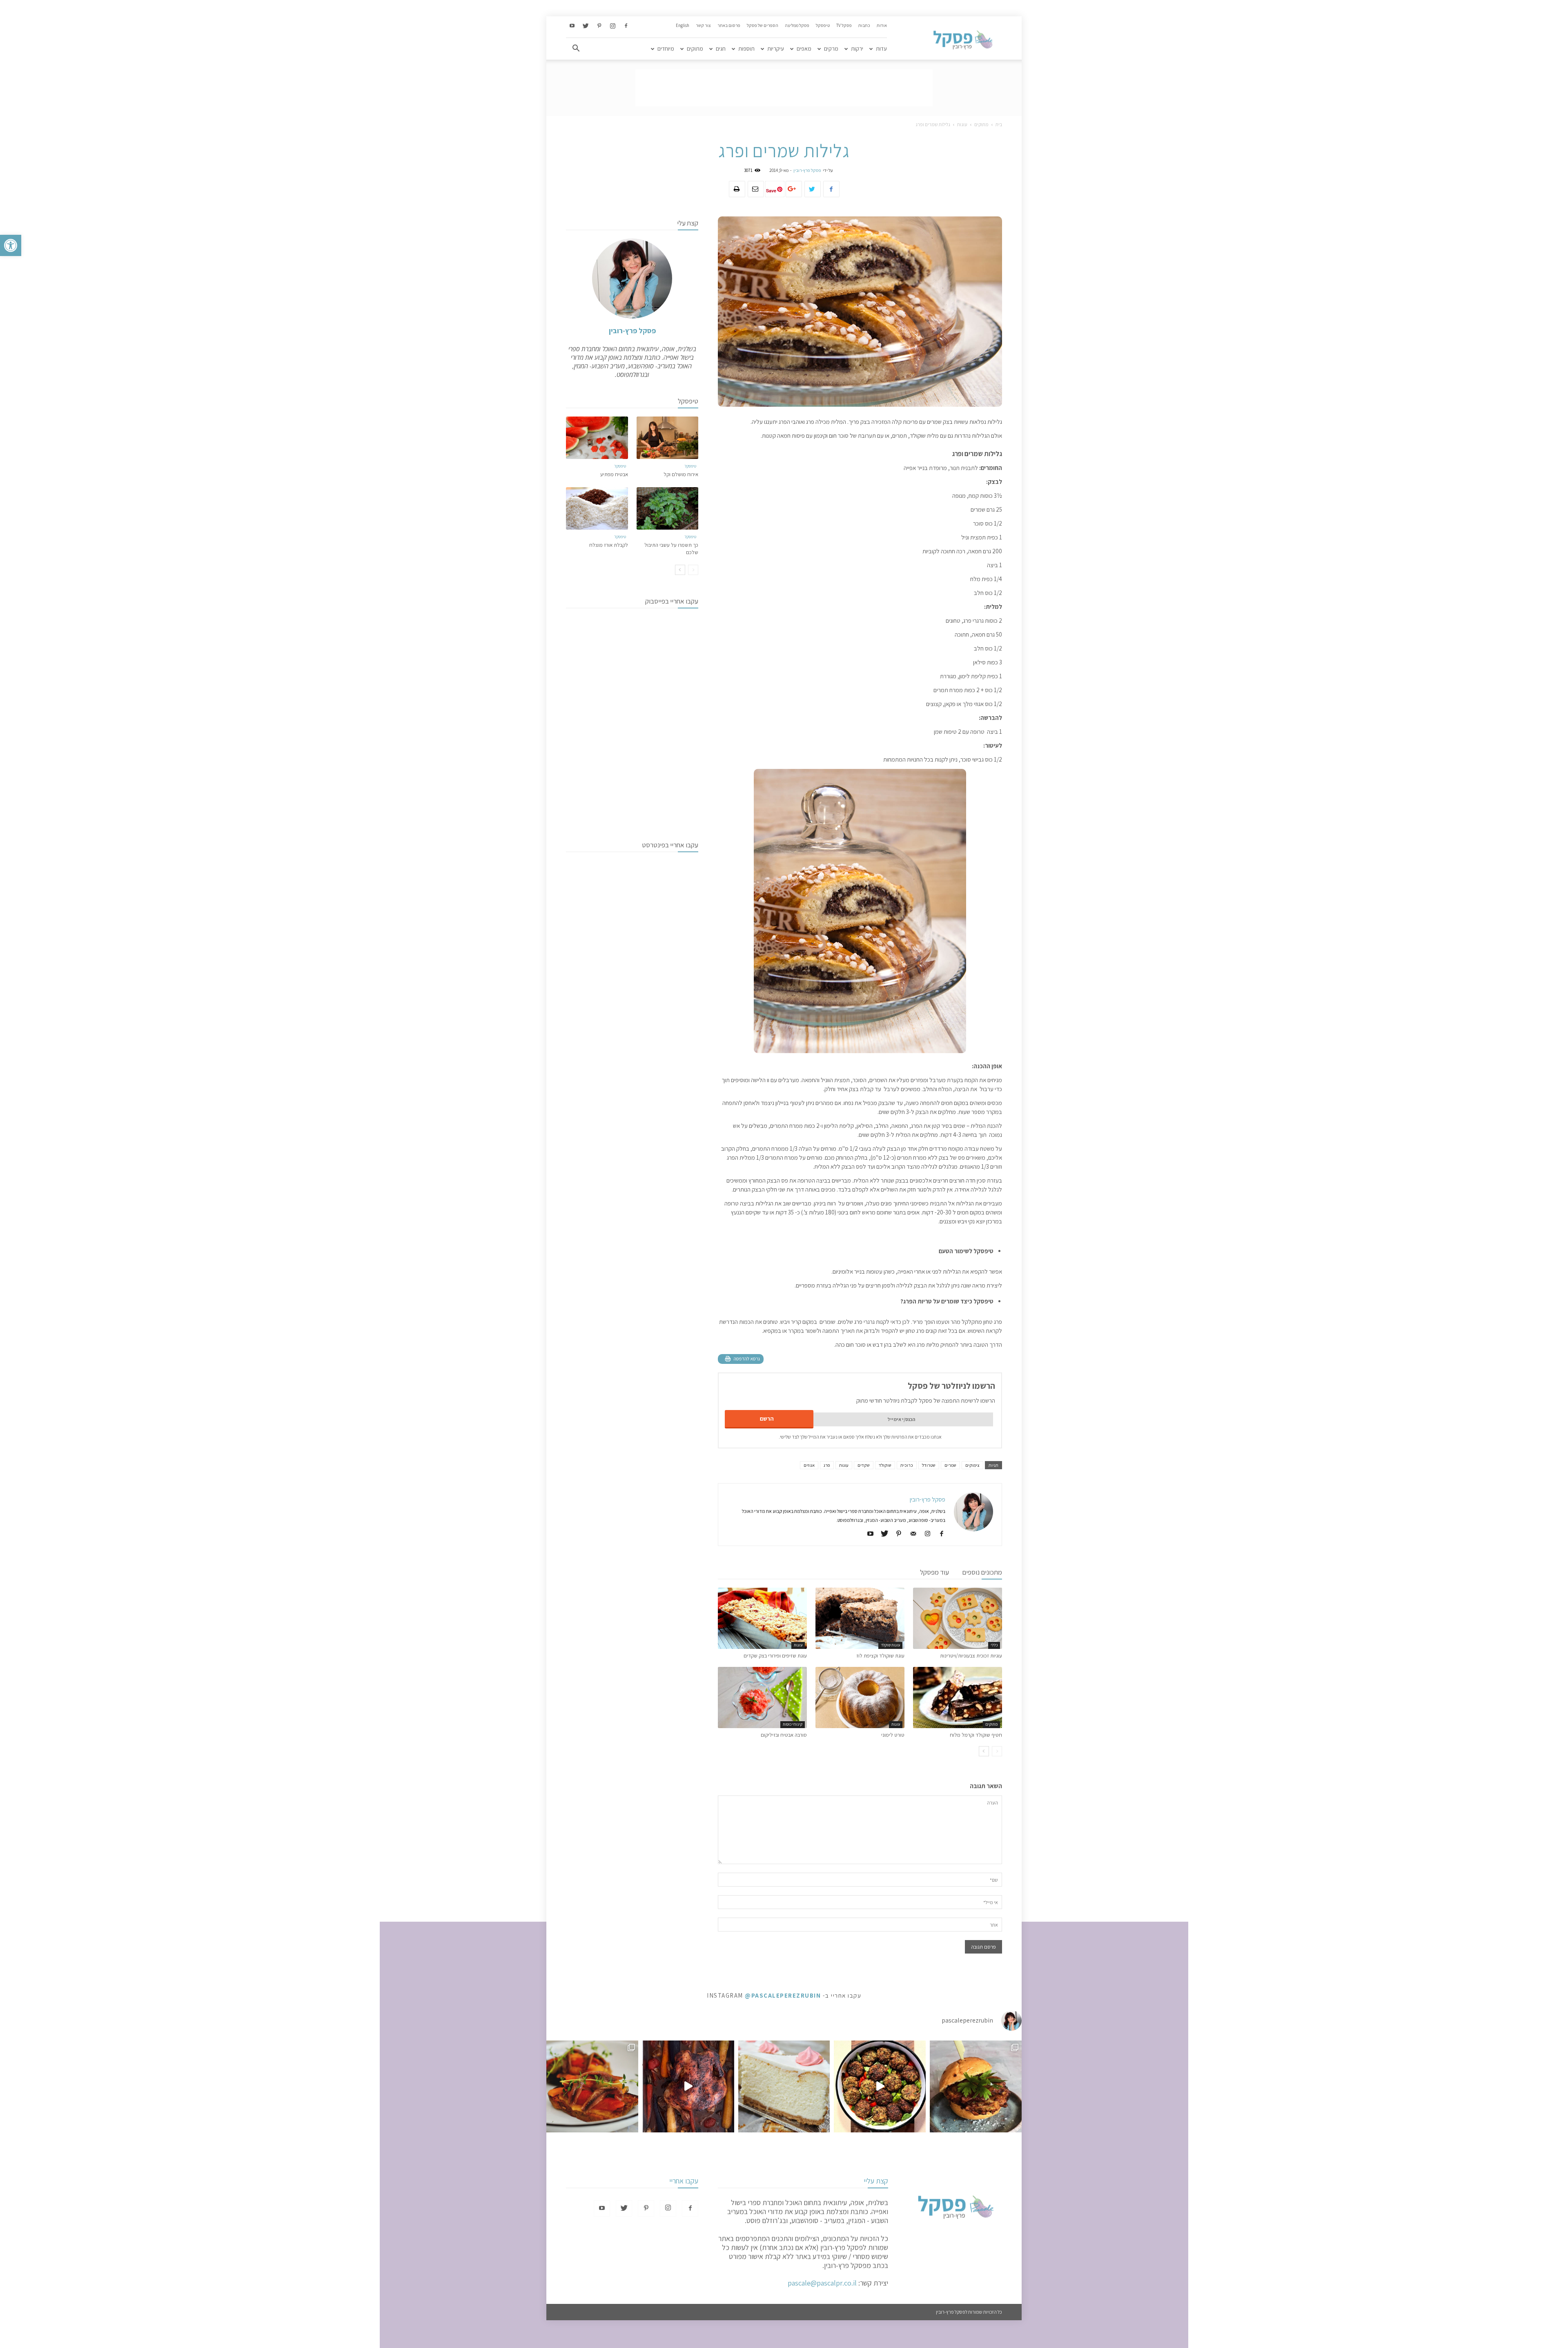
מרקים (831, 49)
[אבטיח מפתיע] (597, 438)
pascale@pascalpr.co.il (822, 2283)
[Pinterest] (599, 26)
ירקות (857, 49)
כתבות (864, 25)
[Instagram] (612, 26)
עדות (881, 49)
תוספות (746, 49)
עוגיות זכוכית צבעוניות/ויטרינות (971, 1656)
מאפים (804, 49)
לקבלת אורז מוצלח (609, 545)
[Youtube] (572, 26)
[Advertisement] (784, 88)
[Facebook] (626, 26)
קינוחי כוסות (793, 1724)
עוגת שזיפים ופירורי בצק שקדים (775, 1656)
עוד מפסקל (934, 1572)
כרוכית (907, 1465)
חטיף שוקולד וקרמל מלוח (976, 1735)
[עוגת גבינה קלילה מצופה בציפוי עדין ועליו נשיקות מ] (784, 2086)
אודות (882, 25)
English (683, 25)
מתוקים (695, 49)
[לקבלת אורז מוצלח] (597, 508)
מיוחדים (666, 49)
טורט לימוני (893, 1735)
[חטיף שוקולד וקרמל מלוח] (958, 1698)
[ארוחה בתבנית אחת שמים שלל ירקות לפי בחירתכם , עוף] (688, 2086)
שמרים (950, 1465)
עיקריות (776, 49)
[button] (11, 245)
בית (999, 124)
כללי (994, 1645)
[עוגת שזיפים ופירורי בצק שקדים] (762, 1618)
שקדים (864, 1465)
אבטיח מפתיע (614, 474)
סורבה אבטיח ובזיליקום (784, 1735)
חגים (721, 49)
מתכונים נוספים (982, 1572)
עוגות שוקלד (890, 1645)
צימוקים (972, 1465)
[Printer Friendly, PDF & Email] (741, 1359)
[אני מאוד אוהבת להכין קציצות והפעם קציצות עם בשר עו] (880, 2086)
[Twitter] (586, 26)
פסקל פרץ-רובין (807, 170)
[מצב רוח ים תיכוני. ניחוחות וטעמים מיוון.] (592, 2086)
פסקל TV (844, 25)
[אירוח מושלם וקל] (668, 438)
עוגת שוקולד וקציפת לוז (880, 1656)
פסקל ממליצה (797, 25)
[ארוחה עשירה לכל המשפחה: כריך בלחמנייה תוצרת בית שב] (976, 2086)
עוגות (962, 124)
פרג (827, 1465)
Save (771, 190)
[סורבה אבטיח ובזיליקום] (762, 1698)
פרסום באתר (729, 25)
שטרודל (929, 1465)
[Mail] (910, 1534)
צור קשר (703, 25)
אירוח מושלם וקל (681, 474)
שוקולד (885, 1465)
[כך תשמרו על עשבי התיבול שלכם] (668, 508)
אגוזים (809, 1465)
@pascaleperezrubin (783, 1995)
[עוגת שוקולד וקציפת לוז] (860, 1618)
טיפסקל (823, 25)
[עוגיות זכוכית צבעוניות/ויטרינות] (958, 1618)
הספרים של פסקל (763, 25)
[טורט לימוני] (860, 1698)
